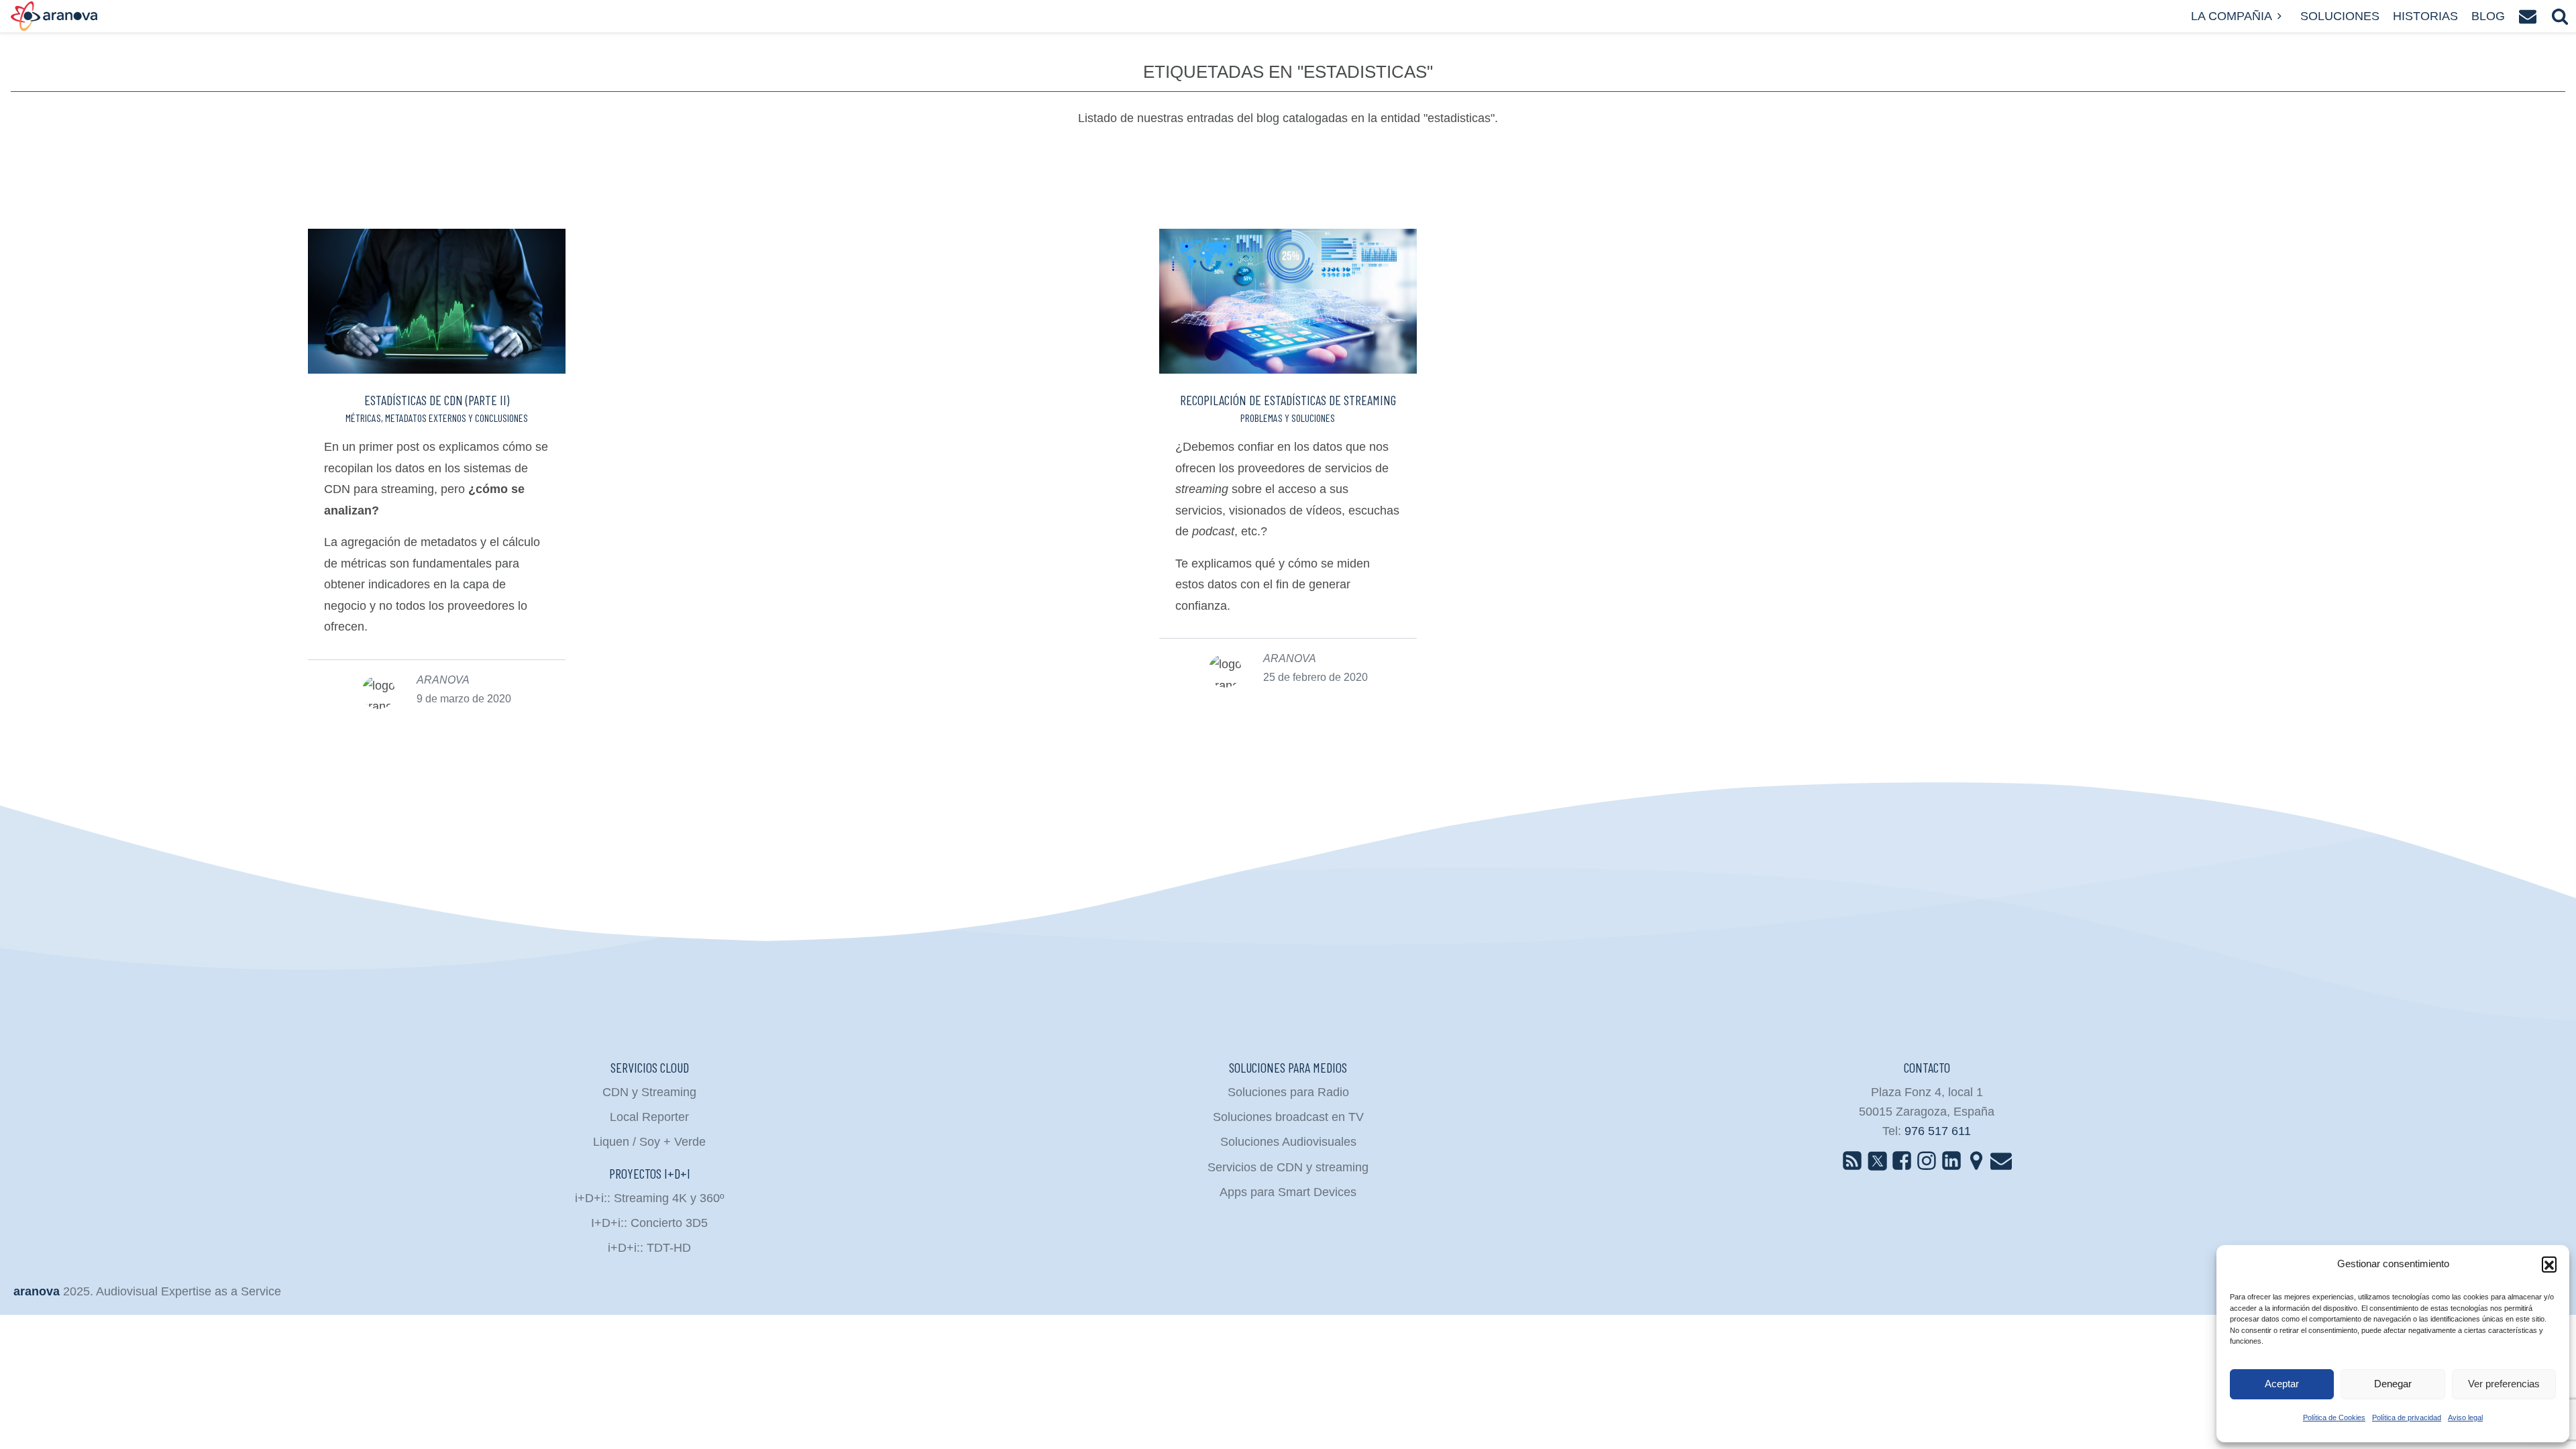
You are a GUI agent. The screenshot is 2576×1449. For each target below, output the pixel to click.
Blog (2488, 16)
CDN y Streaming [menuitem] (649, 1092)
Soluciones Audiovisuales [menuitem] (1288, 1142)
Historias (2425, 16)
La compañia (2232, 16)
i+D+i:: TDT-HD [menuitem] (649, 1248)
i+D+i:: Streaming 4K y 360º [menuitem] (650, 1198)
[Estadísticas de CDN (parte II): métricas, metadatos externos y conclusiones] (437, 301)
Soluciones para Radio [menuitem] (1288, 1092)
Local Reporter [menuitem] (649, 1117)
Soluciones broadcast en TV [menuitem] (1288, 1117)
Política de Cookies (2334, 1417)
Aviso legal (2465, 1417)
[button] (2549, 1264)
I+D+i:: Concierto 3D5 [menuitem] (649, 1223)
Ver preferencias (2504, 1384)
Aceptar (2282, 1384)
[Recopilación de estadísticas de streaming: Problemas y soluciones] (1288, 301)
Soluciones (2340, 16)
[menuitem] (1852, 1160)
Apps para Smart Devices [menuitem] (1288, 1192)
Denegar (2393, 1384)
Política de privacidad (2407, 1417)
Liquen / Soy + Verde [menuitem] (649, 1142)
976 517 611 (1938, 1131)
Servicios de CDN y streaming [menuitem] (1288, 1167)
